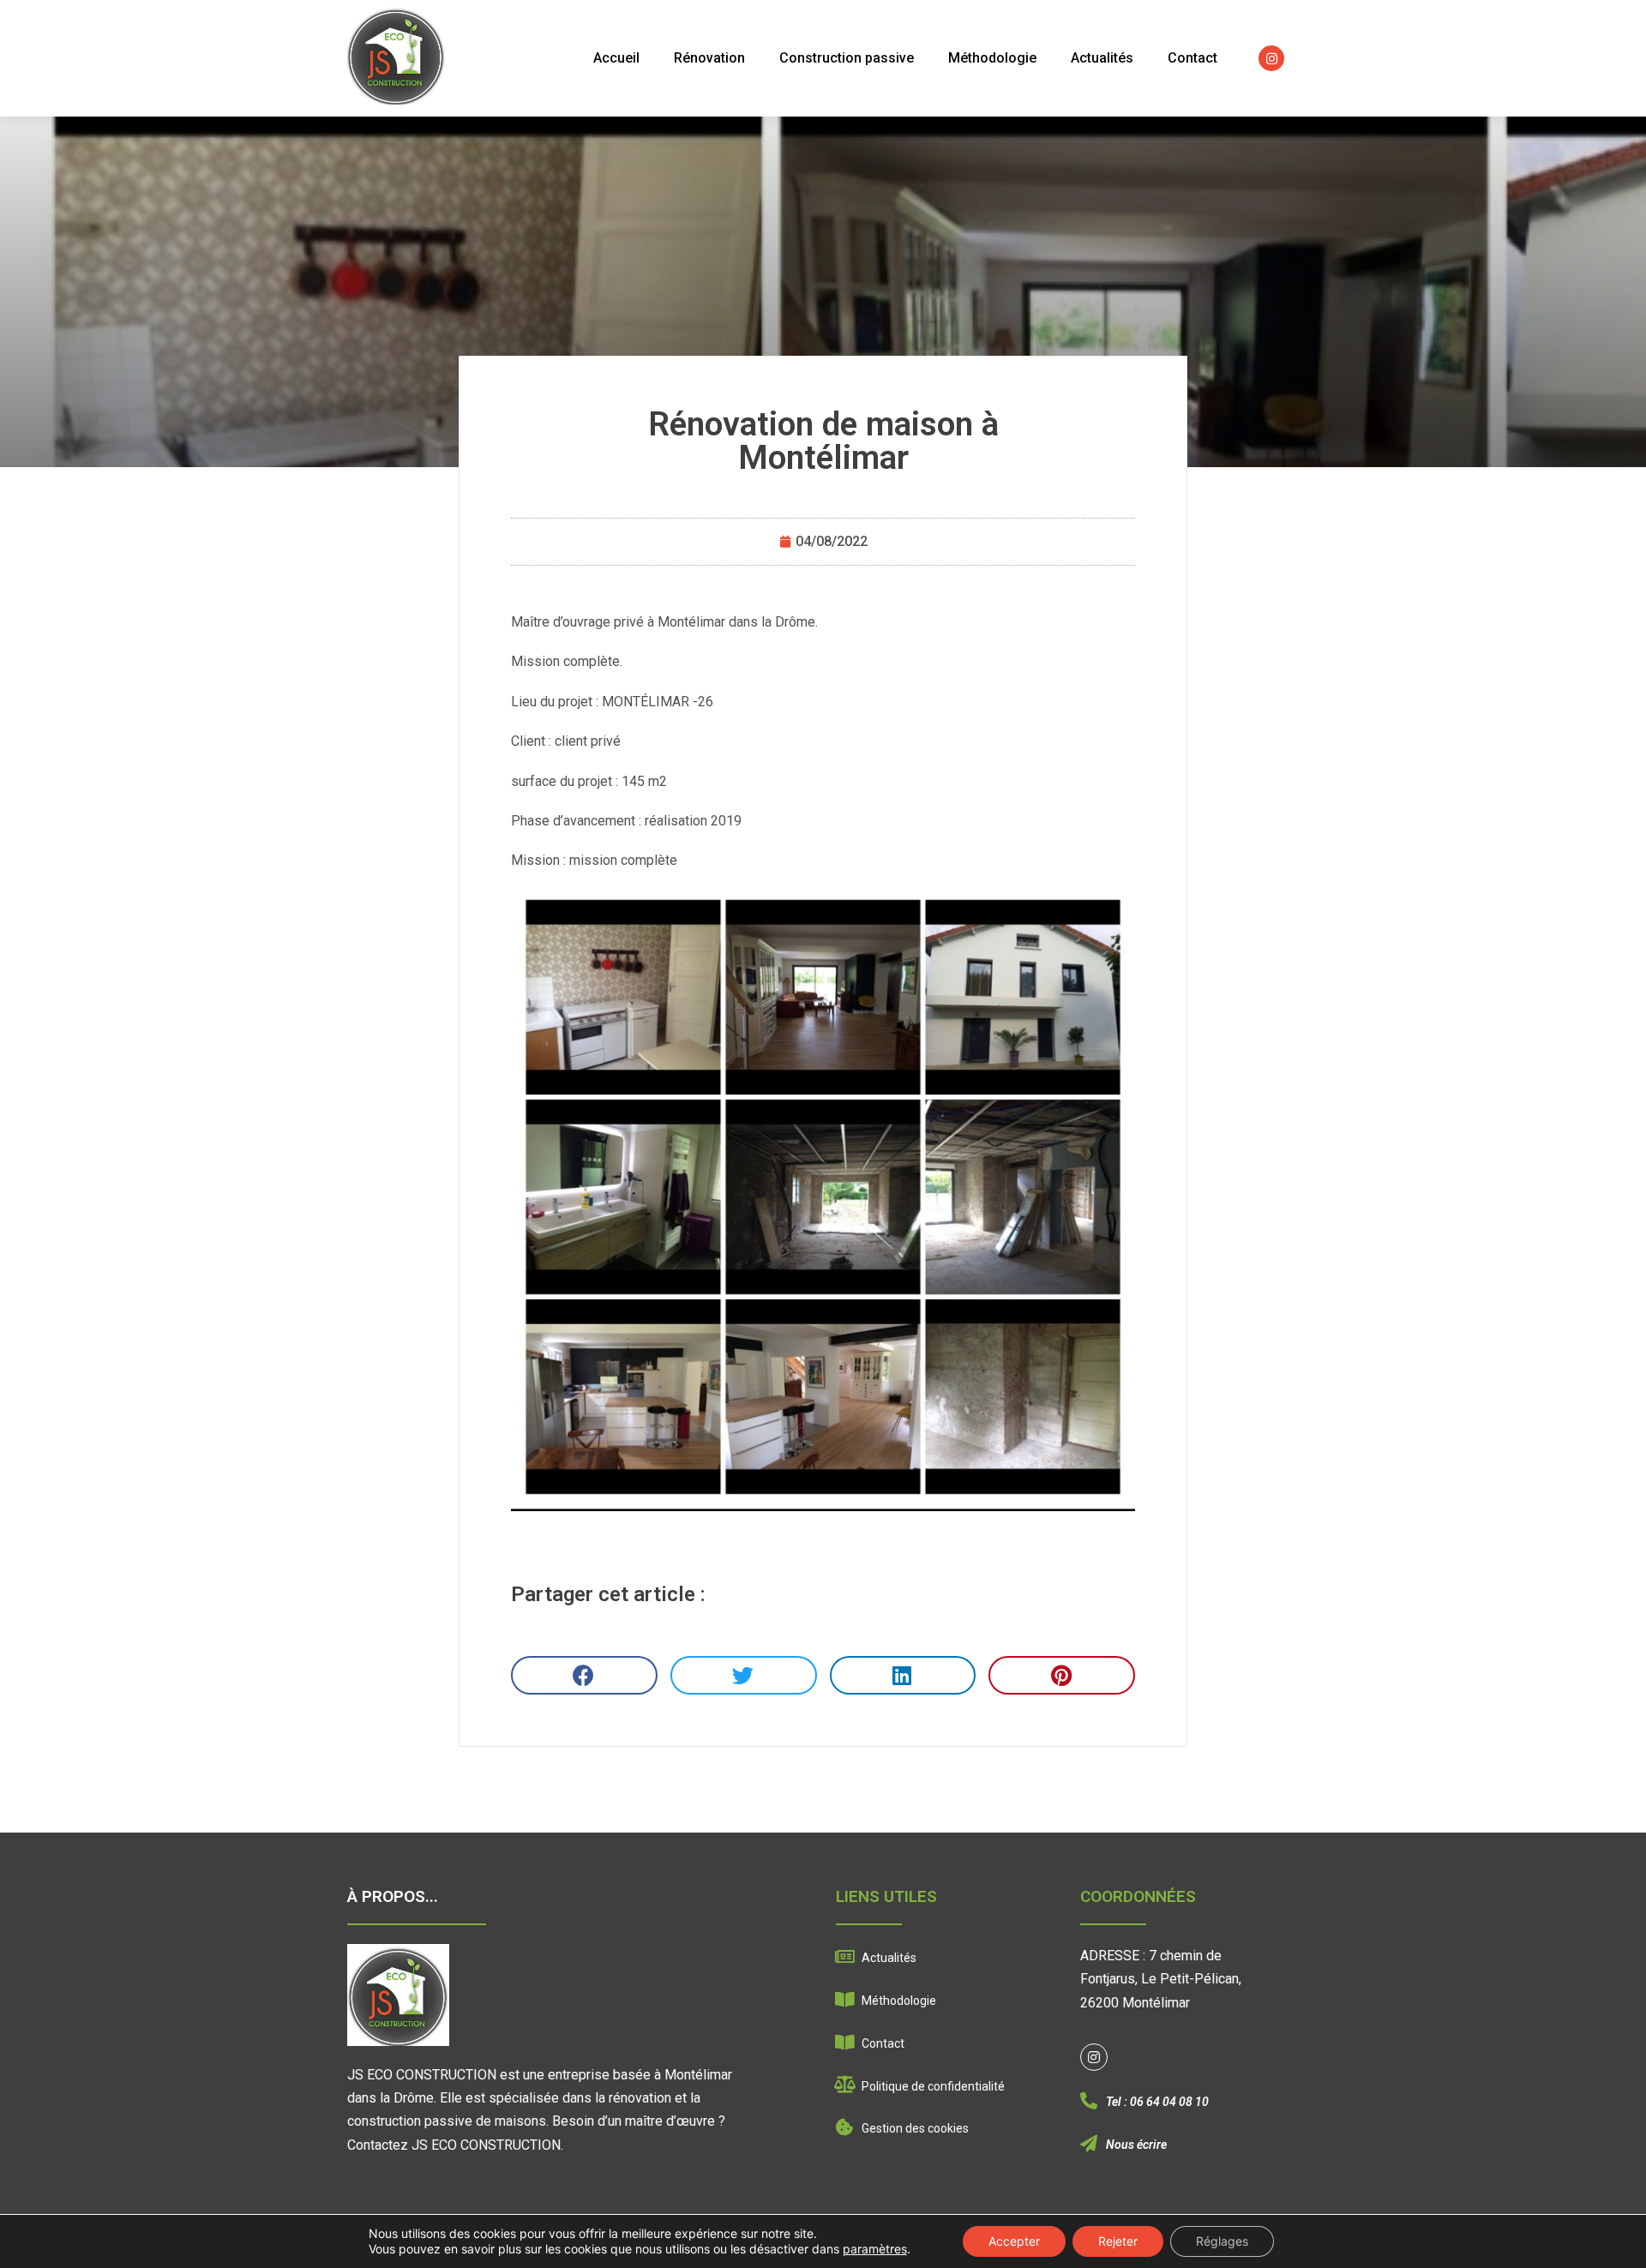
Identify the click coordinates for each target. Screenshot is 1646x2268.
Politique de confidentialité (933, 2086)
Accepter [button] (1014, 2241)
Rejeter (1118, 2241)
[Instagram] (1271, 58)
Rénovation (709, 58)
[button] (584, 1675)
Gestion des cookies (915, 2128)
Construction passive (847, 58)
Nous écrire (1136, 2145)
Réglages (1222, 2241)
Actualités (1102, 58)
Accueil (616, 58)
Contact (1192, 58)
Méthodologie (992, 58)
